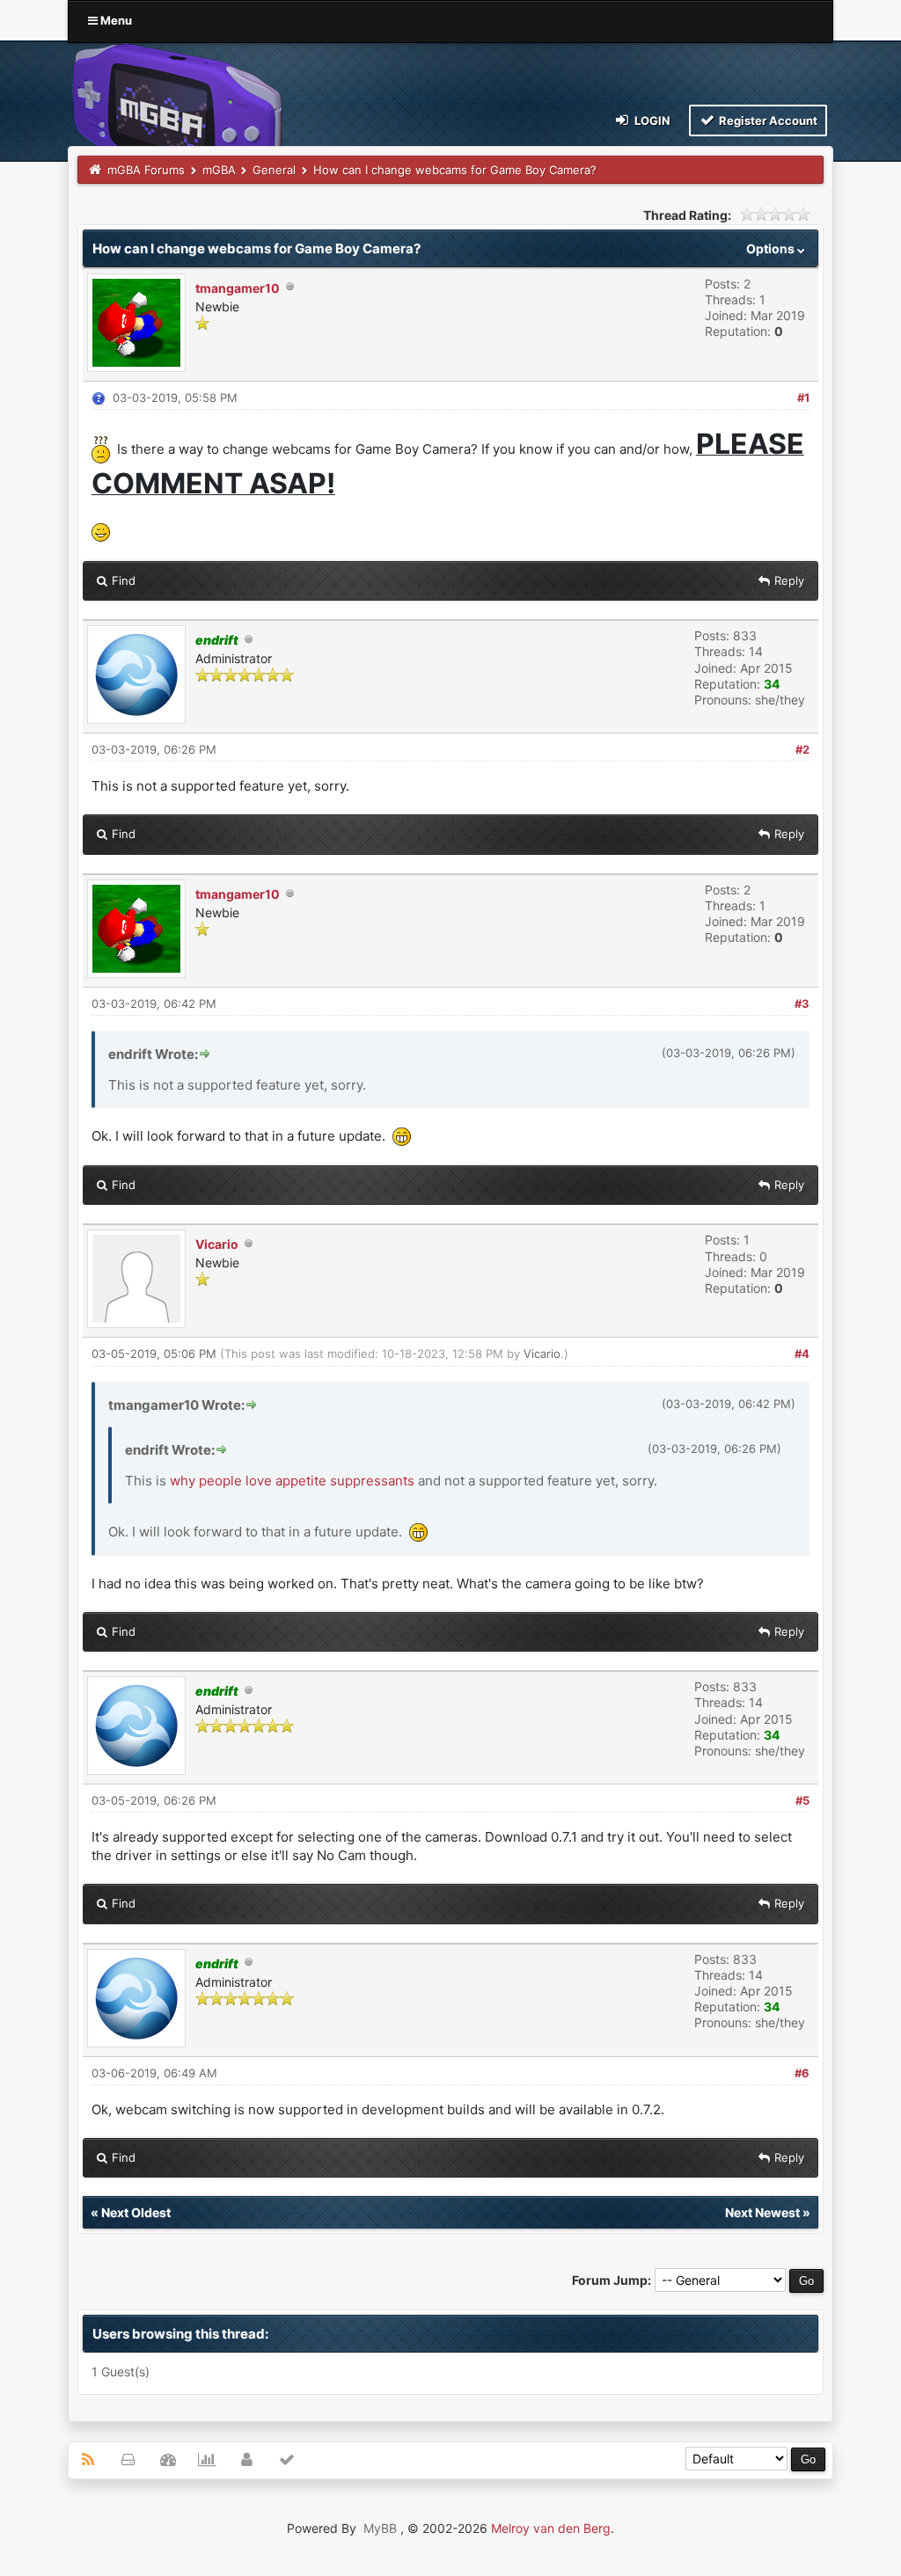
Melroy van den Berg (551, 2528)
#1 (803, 398)
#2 (802, 749)
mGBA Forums (146, 170)
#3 (802, 1003)
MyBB (380, 2528)
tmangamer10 (238, 288)
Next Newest (762, 2212)
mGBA (219, 170)
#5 (802, 1800)
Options (772, 248)
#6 (802, 2073)
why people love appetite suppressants (292, 1481)
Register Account (767, 120)
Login (651, 120)
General (274, 170)
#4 (802, 1354)
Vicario (217, 1244)
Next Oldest (136, 2212)
